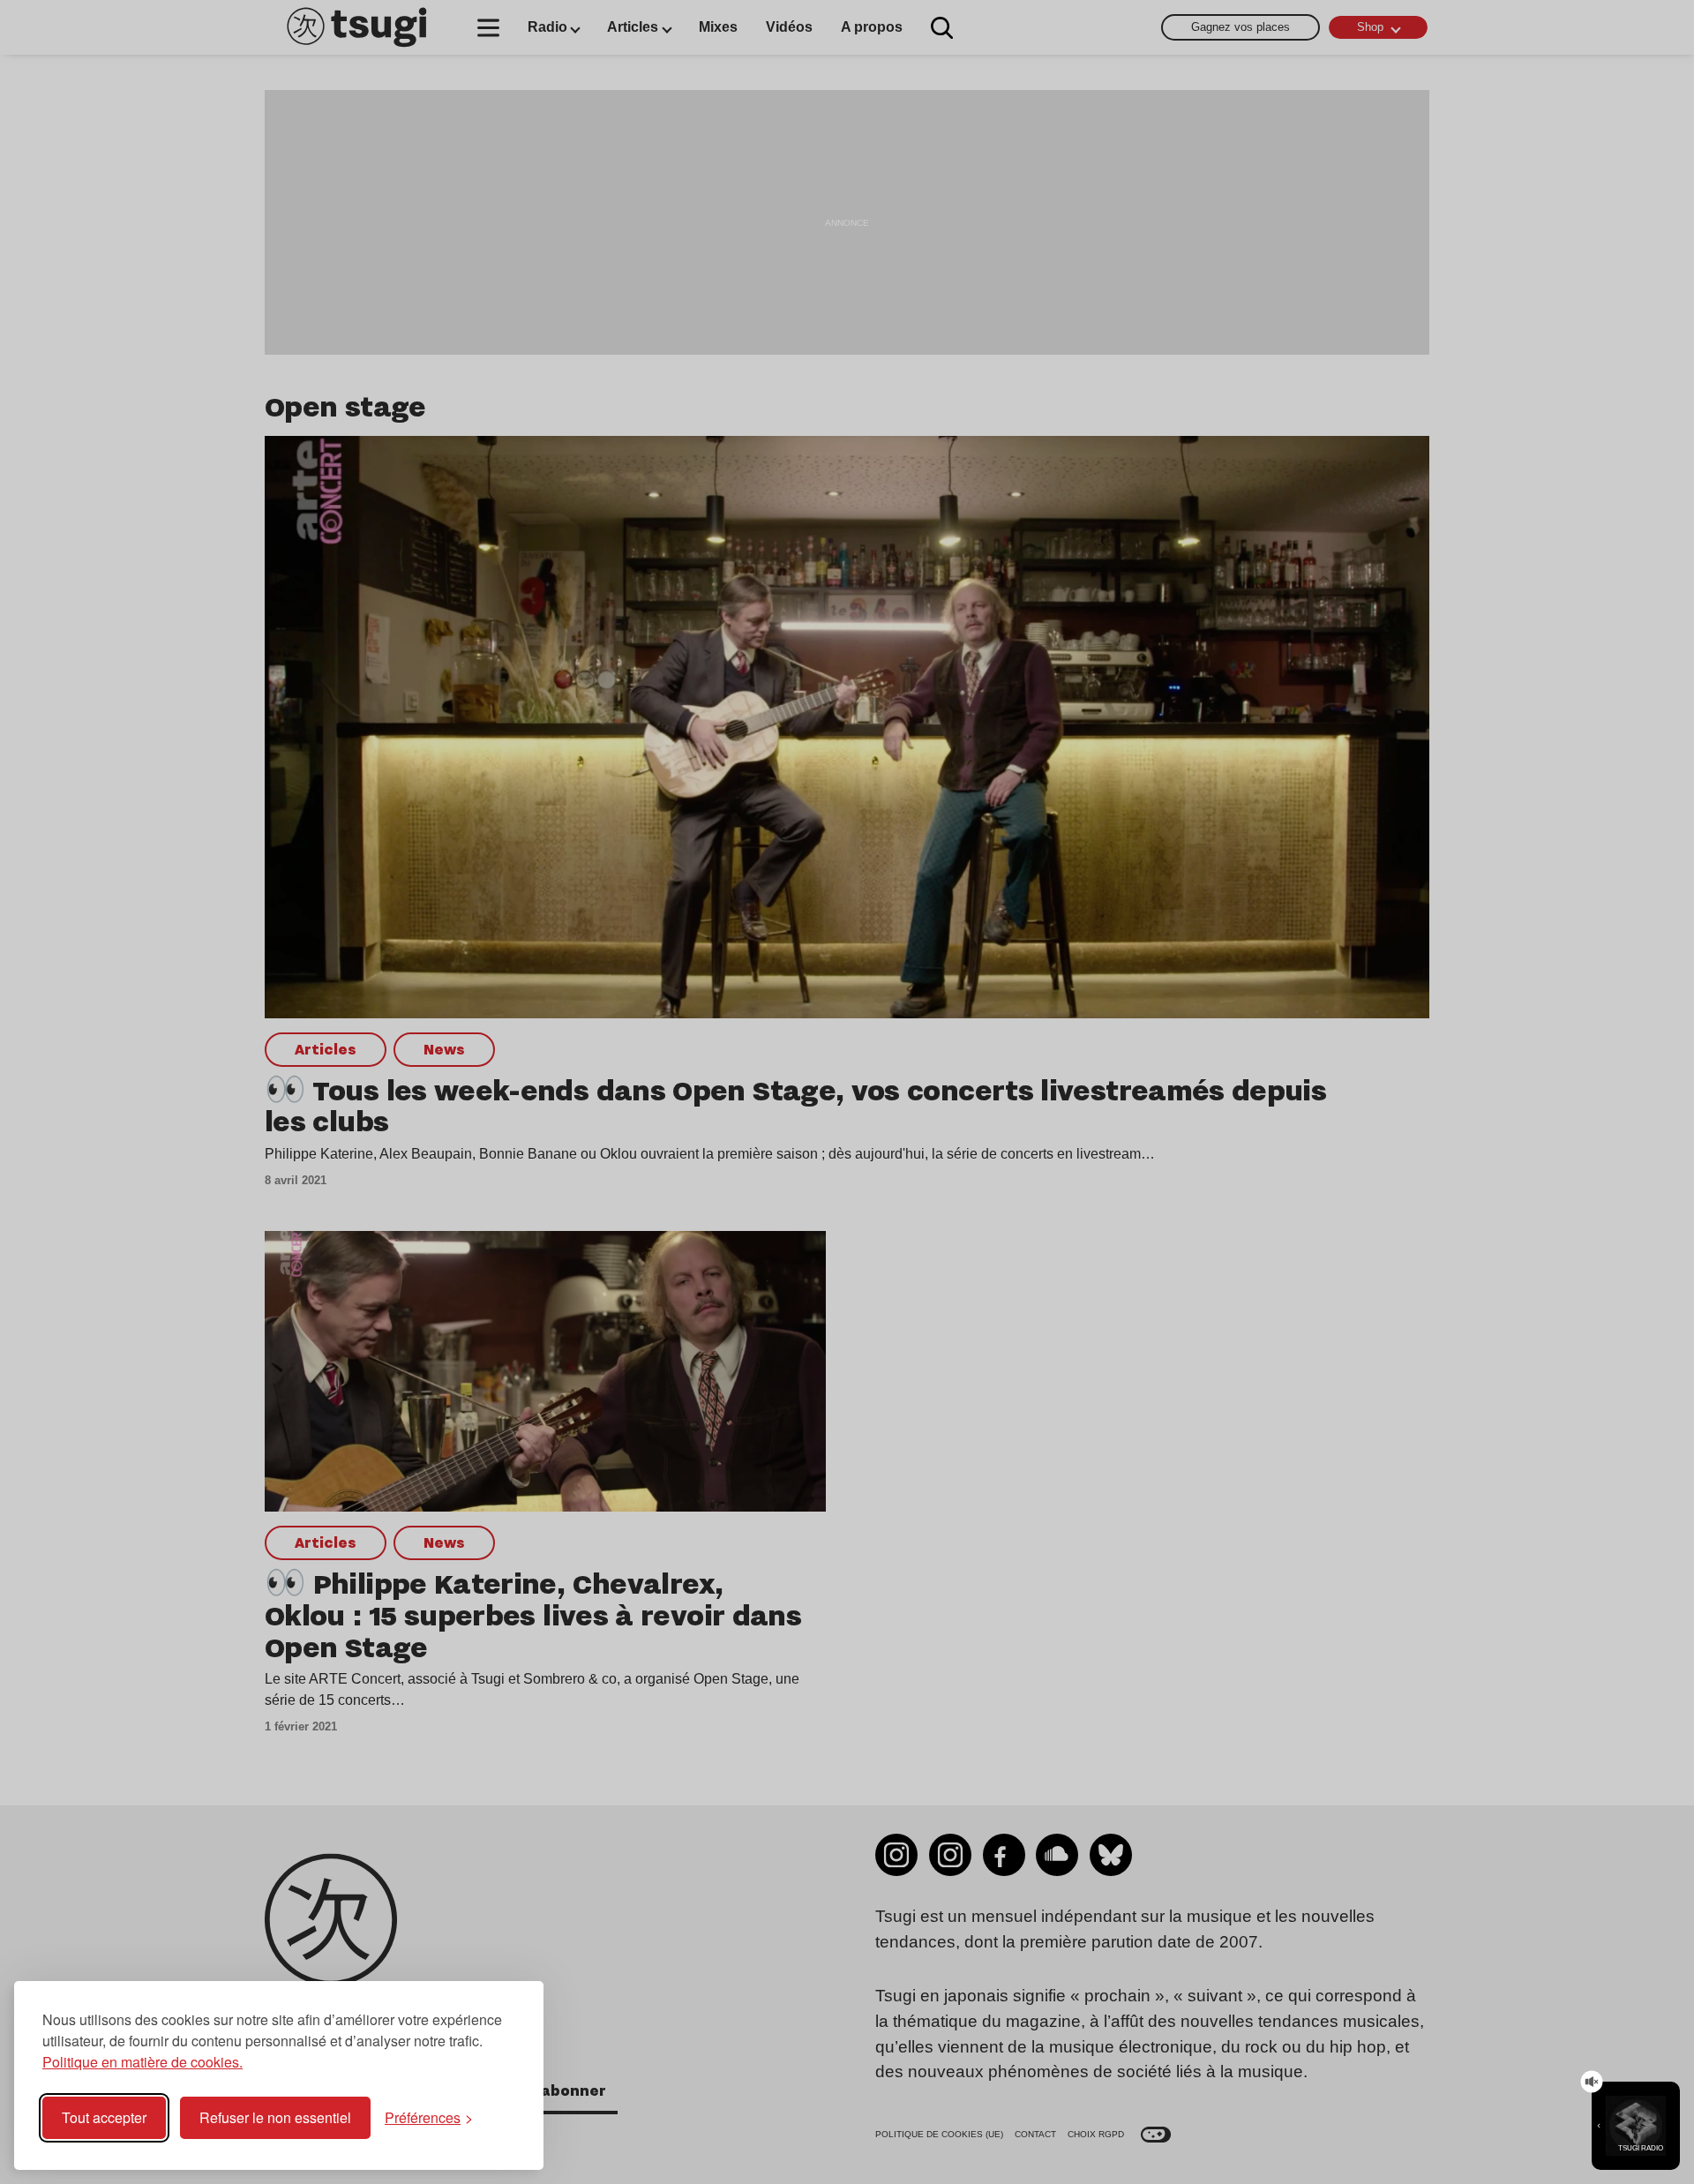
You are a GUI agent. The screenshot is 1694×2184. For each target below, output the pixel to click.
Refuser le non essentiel (275, 2117)
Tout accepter (104, 2117)
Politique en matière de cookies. (142, 2062)
